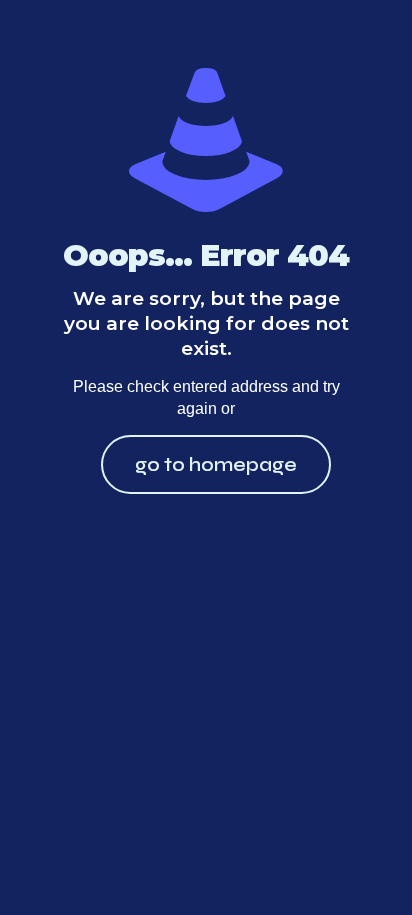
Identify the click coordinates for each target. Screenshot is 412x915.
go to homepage (216, 464)
